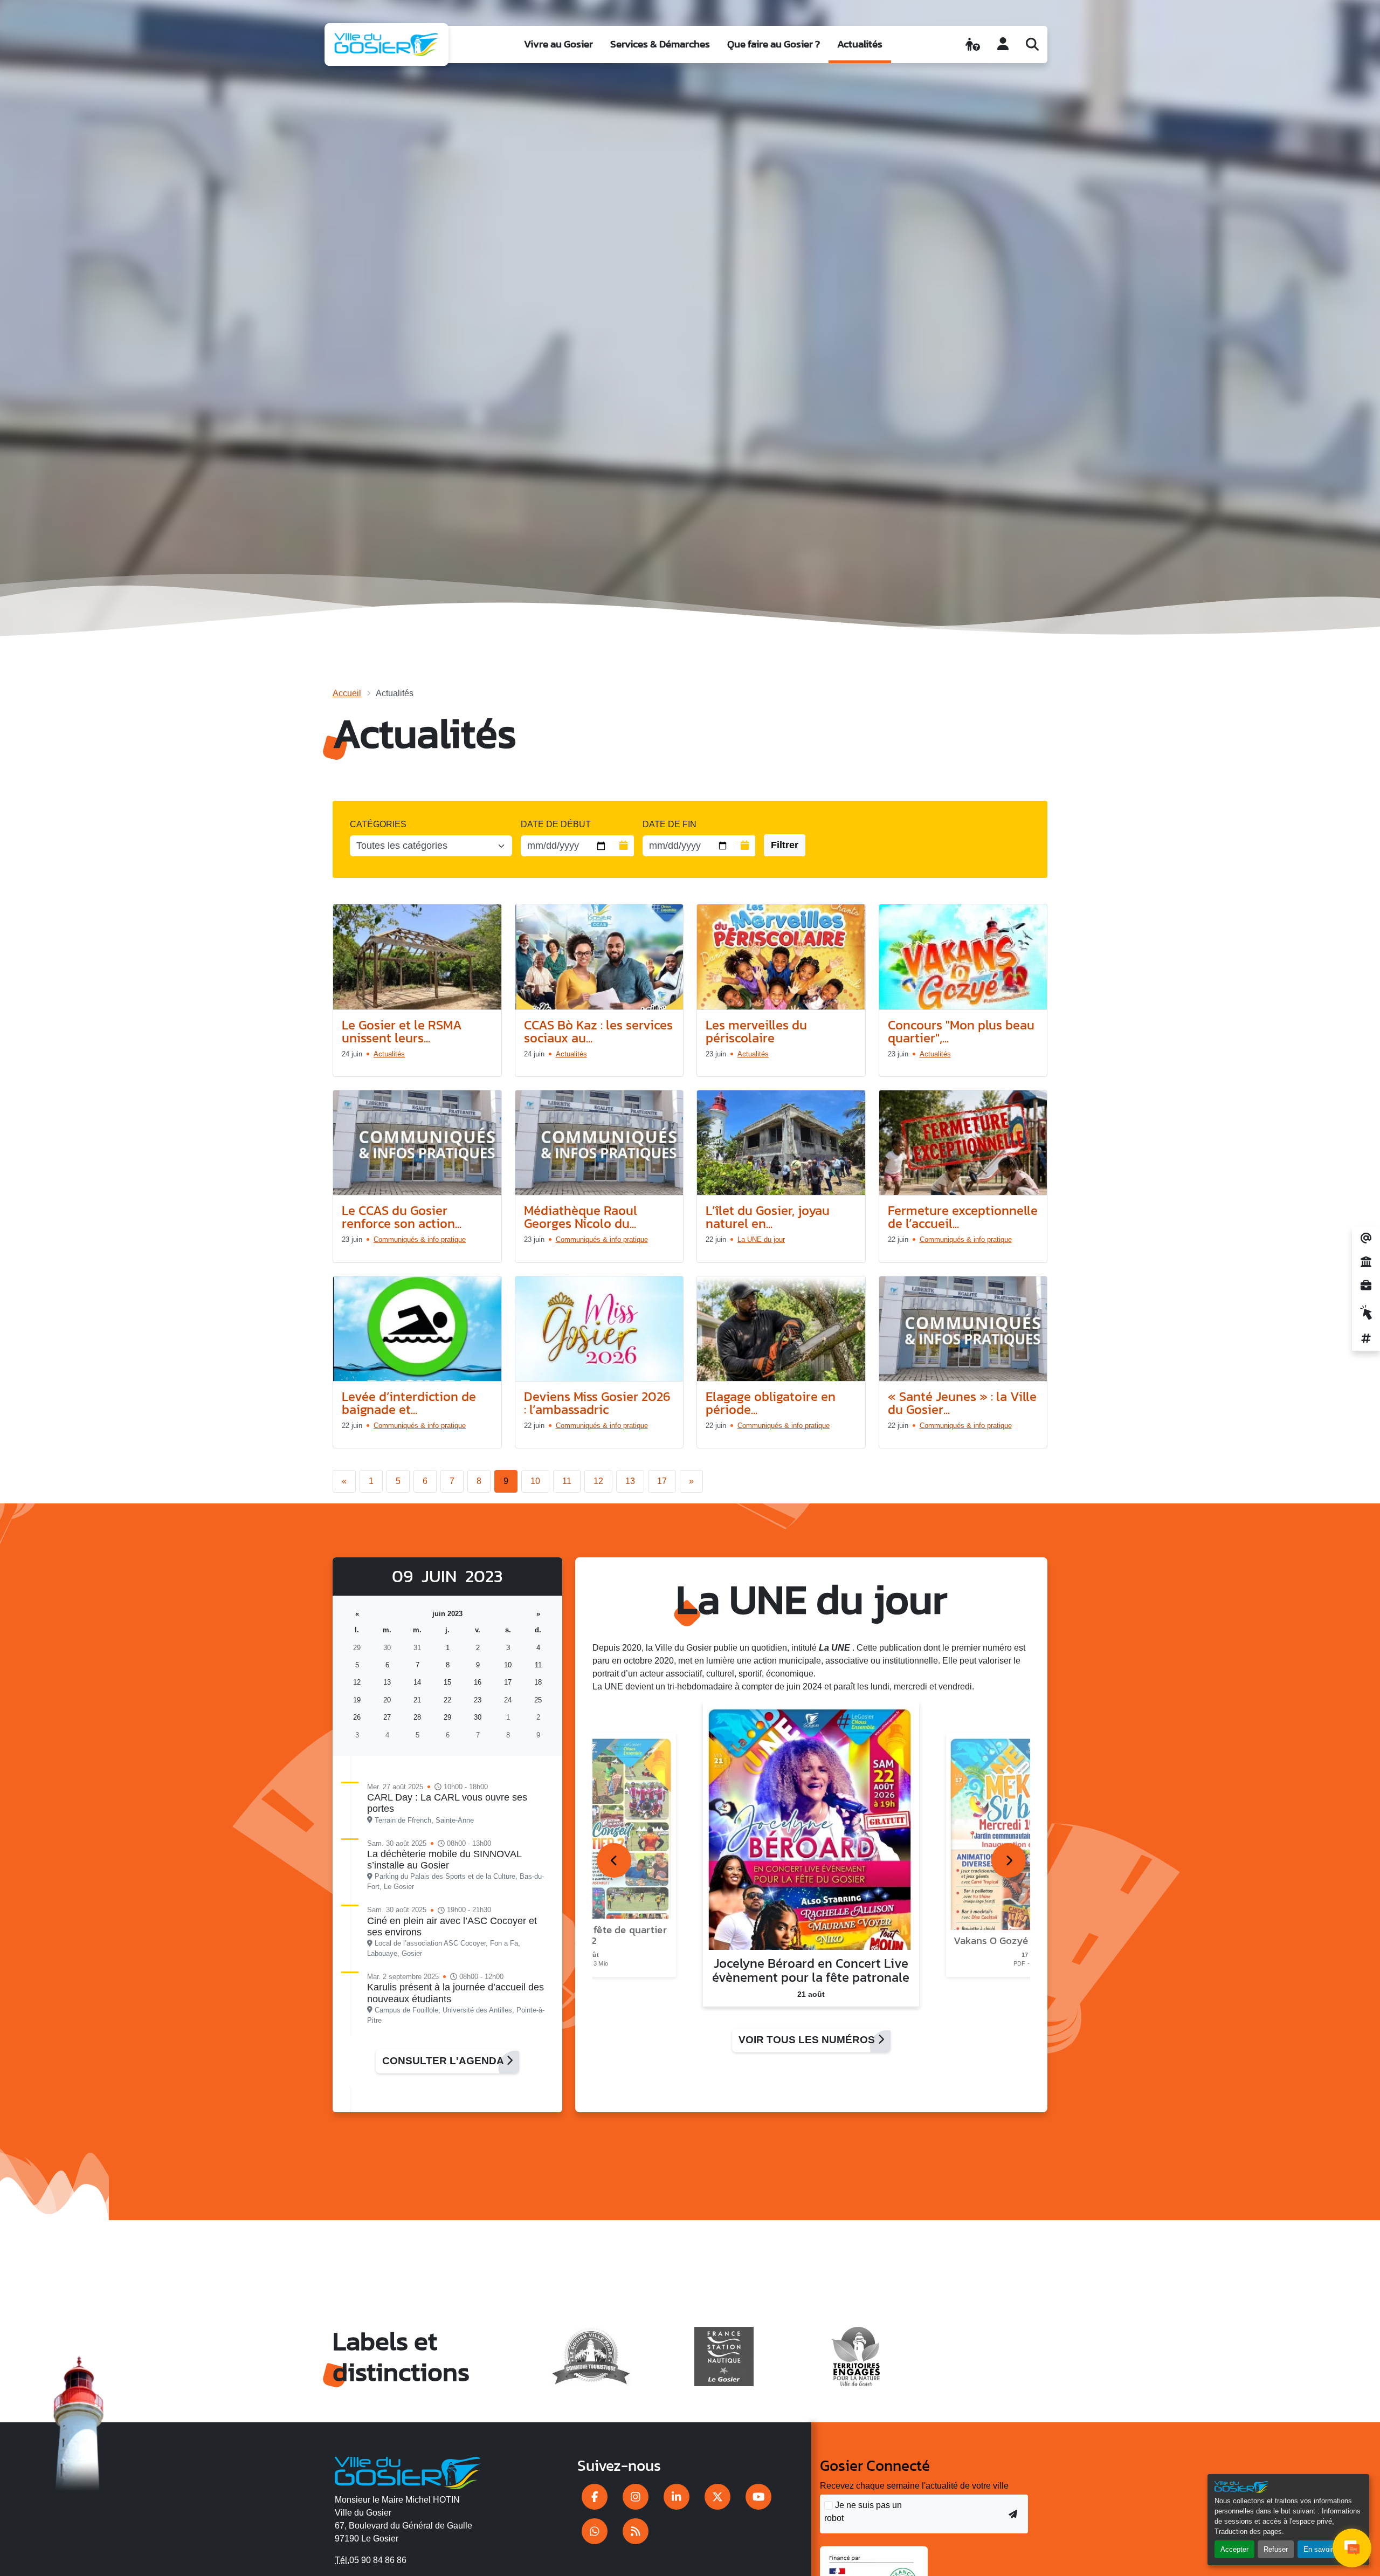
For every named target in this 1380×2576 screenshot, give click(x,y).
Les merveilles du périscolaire (756, 1031)
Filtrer (785, 845)
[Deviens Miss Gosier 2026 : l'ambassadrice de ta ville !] (599, 1329)
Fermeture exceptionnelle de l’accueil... (963, 1217)
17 (662, 1481)
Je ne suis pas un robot (863, 2512)
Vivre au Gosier (558, 44)
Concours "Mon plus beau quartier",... (961, 1031)
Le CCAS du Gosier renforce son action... (402, 1217)
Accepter (1234, 2549)
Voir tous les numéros (808, 2040)
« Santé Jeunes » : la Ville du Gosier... (962, 1403)
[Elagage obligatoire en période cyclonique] (781, 1329)
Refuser (1276, 2549)
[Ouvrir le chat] (1352, 2548)
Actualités (860, 44)
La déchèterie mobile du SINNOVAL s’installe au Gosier (444, 1860)
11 (567, 1481)
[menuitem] (558, 44)
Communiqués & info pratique (420, 1239)
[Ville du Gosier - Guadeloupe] (408, 2471)
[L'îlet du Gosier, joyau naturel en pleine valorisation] (781, 1143)
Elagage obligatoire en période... (771, 1403)
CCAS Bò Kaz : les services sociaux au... (598, 1031)
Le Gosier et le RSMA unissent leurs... (402, 1031)
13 (630, 1481)
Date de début (556, 824)
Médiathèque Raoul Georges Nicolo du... (581, 1217)
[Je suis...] (973, 44)
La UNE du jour (761, 1239)
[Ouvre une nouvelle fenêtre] (595, 2497)
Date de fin (670, 824)
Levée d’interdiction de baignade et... (409, 1403)
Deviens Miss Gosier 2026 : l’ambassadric (597, 1403)
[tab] (614, 1860)
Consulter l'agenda (444, 2061)
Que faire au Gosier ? (774, 44)
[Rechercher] (1032, 44)
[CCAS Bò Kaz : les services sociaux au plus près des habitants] (599, 957)
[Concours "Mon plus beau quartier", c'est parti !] (963, 957)
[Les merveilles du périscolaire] (781, 957)
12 (598, 1481)
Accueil (347, 693)
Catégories (378, 824)
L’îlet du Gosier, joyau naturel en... (768, 1217)
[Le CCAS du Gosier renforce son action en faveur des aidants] (417, 1143)
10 (535, 1481)
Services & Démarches (660, 44)
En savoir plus (1326, 2549)
